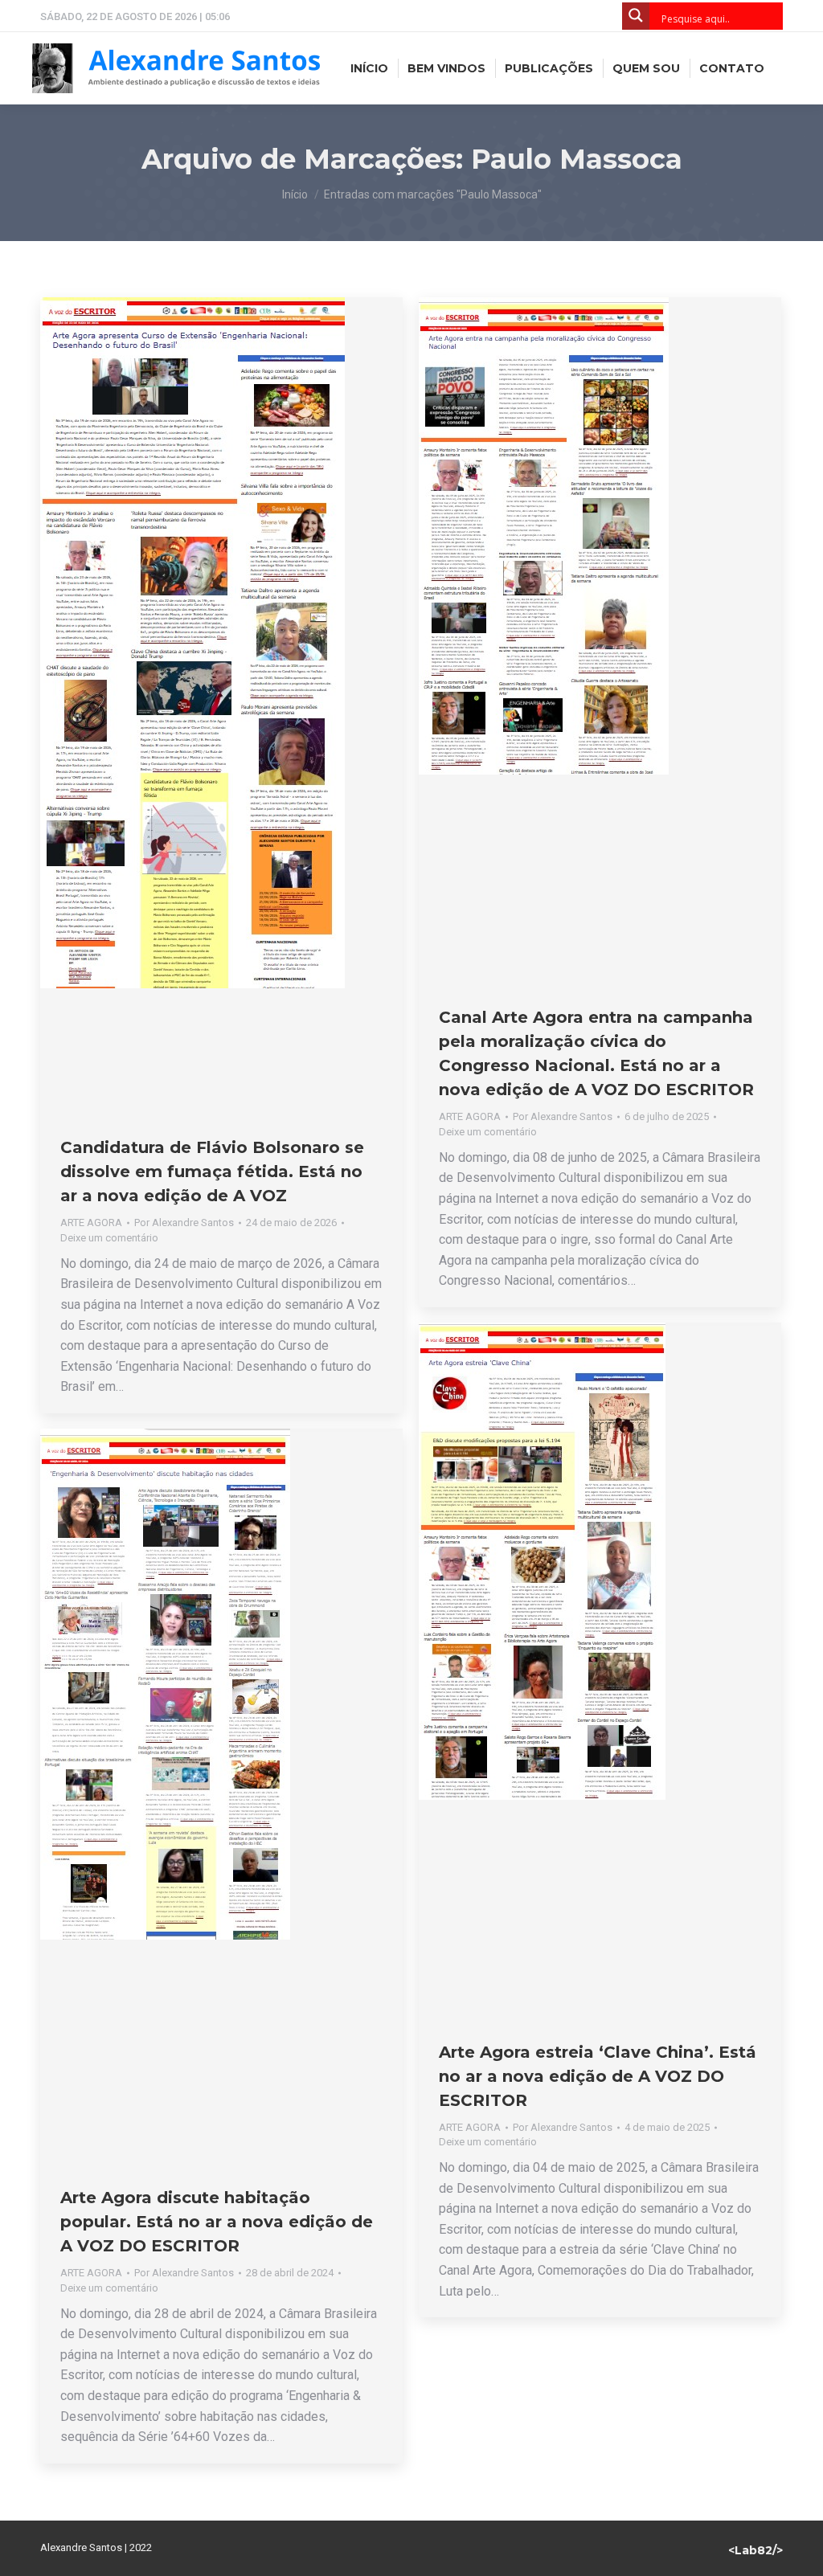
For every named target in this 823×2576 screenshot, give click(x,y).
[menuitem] (369, 68)
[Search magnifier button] (636, 16)
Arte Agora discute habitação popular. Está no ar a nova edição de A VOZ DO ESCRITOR (217, 2222)
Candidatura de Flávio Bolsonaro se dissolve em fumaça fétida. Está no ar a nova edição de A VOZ (212, 1171)
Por (184, 1223)
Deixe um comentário (109, 1238)
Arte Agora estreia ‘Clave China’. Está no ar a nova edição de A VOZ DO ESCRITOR (598, 2076)
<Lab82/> (755, 2550)
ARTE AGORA (91, 1223)
